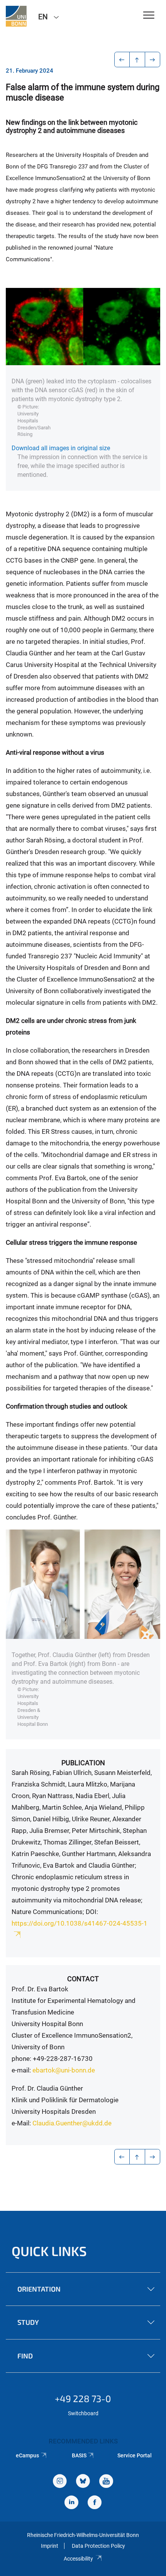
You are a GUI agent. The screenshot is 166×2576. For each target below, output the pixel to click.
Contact (83, 1979)
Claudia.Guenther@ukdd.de (72, 2123)
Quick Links (49, 2251)
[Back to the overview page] (137, 60)
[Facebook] (95, 2503)
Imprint (50, 2546)
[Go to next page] (153, 60)
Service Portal (135, 2455)
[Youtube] (106, 2482)
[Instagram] (60, 2482)
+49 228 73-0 (83, 2398)
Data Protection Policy (98, 2546)
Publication (83, 1763)
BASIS (79, 2455)
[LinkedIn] (71, 2503)
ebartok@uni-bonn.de (64, 2070)
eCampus (27, 2455)
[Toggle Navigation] (149, 16)
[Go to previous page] (122, 60)
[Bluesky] (83, 2482)
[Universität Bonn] (16, 16)
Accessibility (78, 2559)
